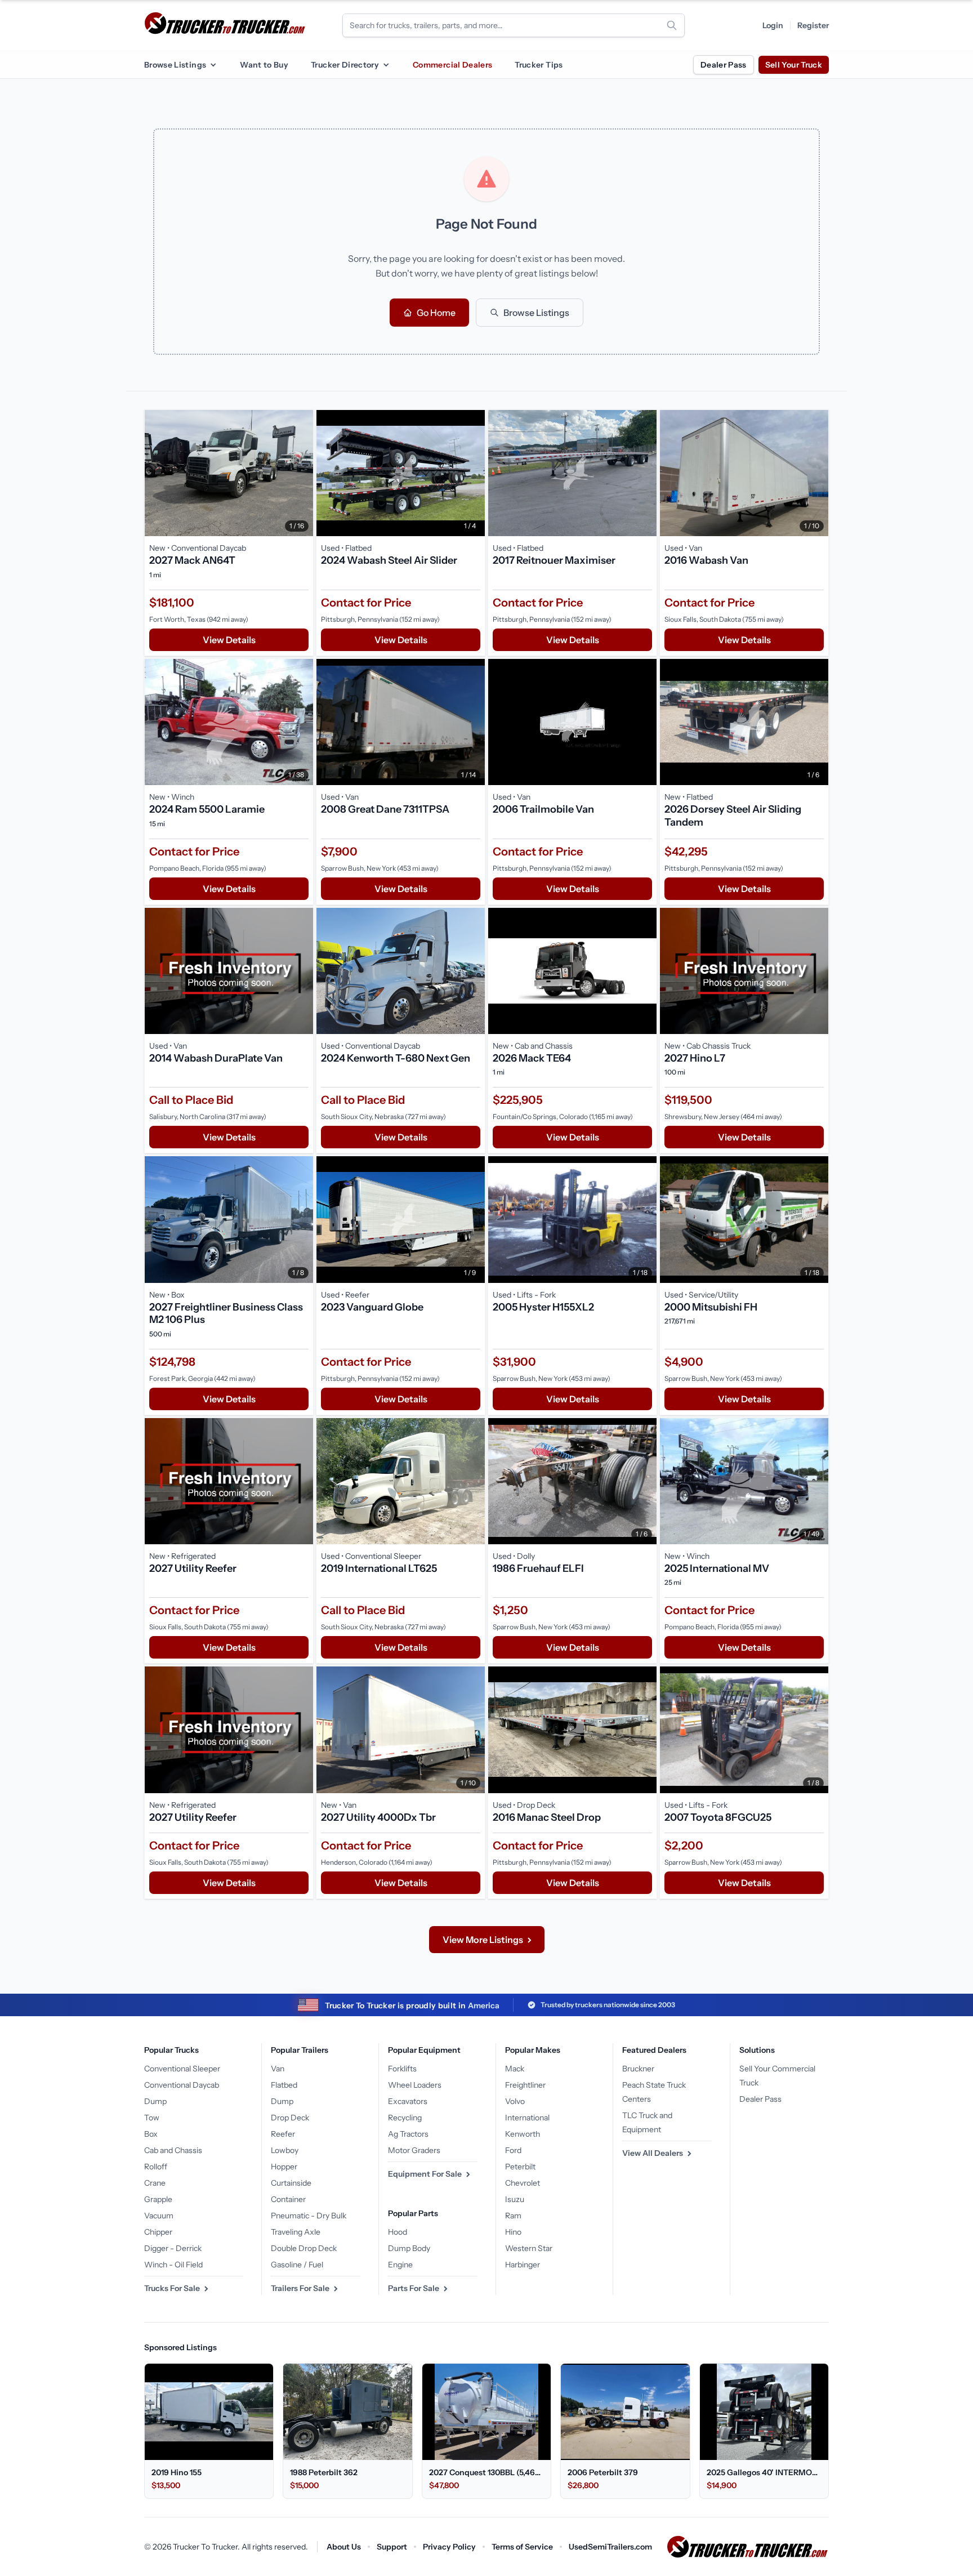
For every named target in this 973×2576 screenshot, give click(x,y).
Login (773, 25)
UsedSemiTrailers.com (610, 2547)
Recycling (405, 2118)
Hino (513, 2232)
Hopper (284, 2167)
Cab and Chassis (173, 2150)
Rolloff (156, 2167)
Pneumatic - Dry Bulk (309, 2216)
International (527, 2118)
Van (278, 2069)
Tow (152, 2118)
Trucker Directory (345, 65)
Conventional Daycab (182, 2085)
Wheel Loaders (415, 2085)
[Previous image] (156, 473)
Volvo (515, 2101)
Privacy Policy (449, 2547)
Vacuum (159, 2216)
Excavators (408, 2101)
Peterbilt (520, 2167)
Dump (155, 2101)
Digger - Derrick (173, 2248)
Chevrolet (523, 2183)
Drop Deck (290, 2118)
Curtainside (291, 2183)
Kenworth (523, 2134)
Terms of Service (522, 2547)
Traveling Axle (296, 2232)
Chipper (158, 2232)
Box (151, 2134)
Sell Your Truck (794, 65)
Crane (155, 2183)
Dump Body (409, 2248)
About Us (344, 2547)
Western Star (529, 2248)
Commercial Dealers (452, 65)
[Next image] (302, 473)
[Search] (672, 25)
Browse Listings (175, 65)
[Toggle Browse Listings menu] (213, 65)
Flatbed (284, 2085)
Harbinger (523, 2265)
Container (288, 2199)
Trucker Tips (539, 65)
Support (392, 2547)
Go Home (436, 313)
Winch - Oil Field (173, 2265)
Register (813, 25)
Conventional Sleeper (182, 2069)
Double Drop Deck (304, 2248)
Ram (513, 2216)
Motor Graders (414, 2150)
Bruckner (638, 2069)
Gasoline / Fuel (297, 2265)
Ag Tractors (408, 2134)
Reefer (283, 2134)
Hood (398, 2232)
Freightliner (525, 2085)
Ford (513, 2150)
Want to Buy (264, 65)
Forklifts (402, 2069)
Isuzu (515, 2199)
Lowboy (285, 2150)
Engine (400, 2265)
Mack (515, 2069)
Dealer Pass (724, 65)
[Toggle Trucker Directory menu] (386, 65)
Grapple (158, 2199)
